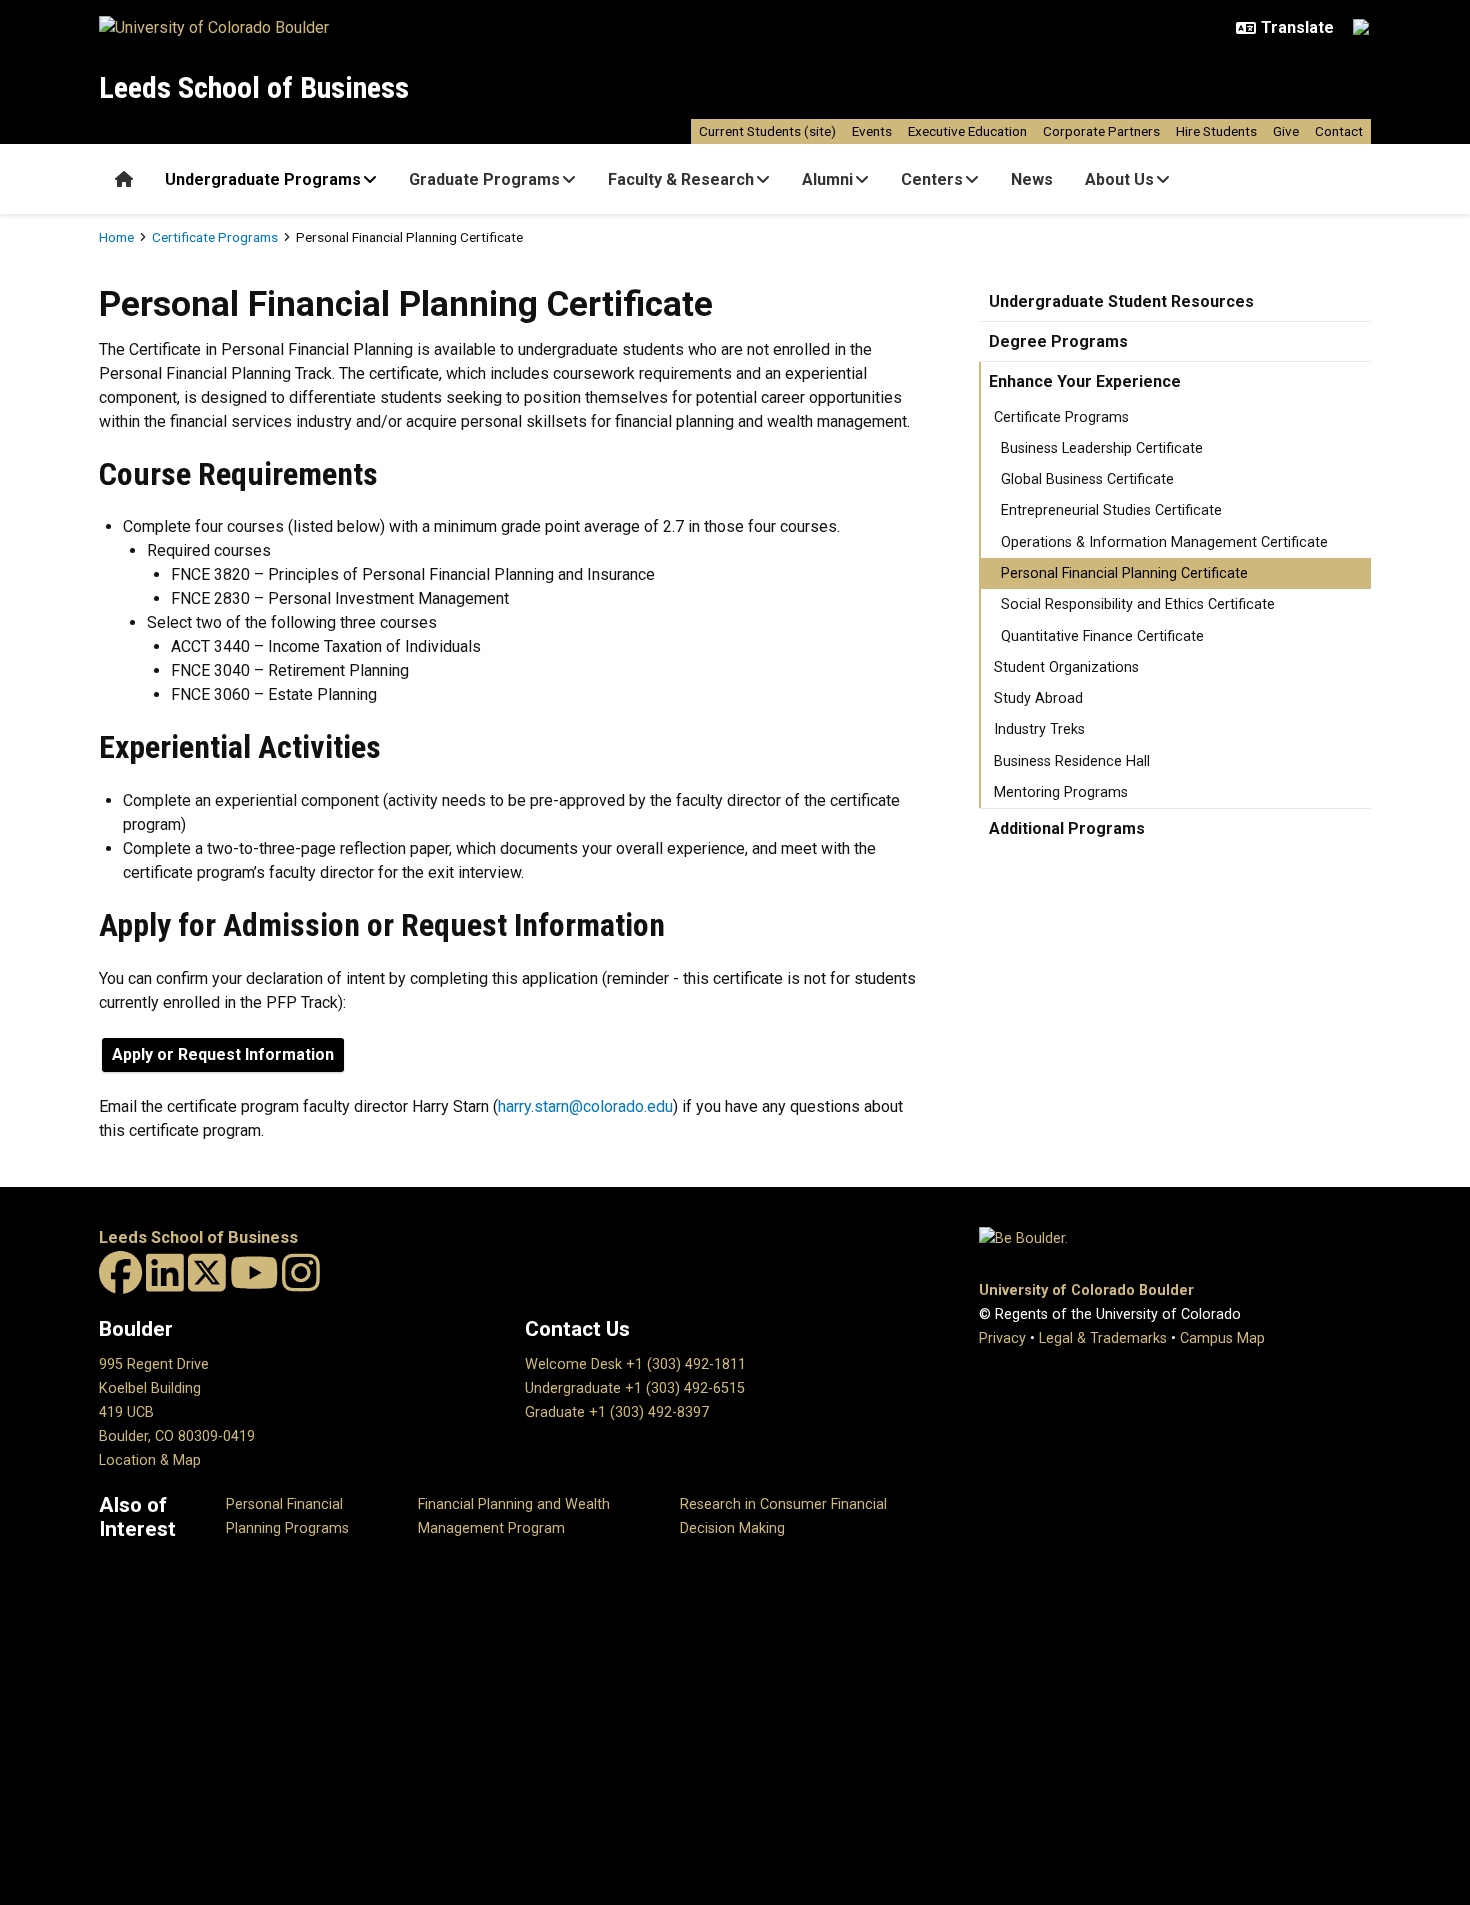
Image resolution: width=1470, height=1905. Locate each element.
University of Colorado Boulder (1086, 1290)
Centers (932, 179)
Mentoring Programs (1061, 792)
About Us (1119, 179)
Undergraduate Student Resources (1121, 301)
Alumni (827, 179)
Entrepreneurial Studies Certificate (1111, 510)
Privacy (1002, 1338)
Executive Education (967, 131)
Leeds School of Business (254, 87)
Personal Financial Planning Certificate (1124, 573)
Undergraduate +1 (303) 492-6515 (635, 1388)
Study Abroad (1038, 698)
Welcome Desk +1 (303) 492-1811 (635, 1364)
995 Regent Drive (154, 1364)
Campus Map (1222, 1338)
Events (872, 131)
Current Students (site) (767, 131)
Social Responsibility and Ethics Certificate (1138, 604)
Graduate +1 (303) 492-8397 (617, 1412)
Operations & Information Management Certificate (1164, 542)
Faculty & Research (681, 179)
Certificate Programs (215, 237)
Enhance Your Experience (1085, 381)
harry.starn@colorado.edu (585, 1106)
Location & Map (150, 1460)
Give (1286, 131)
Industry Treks (1039, 729)
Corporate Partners (1101, 131)
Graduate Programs (484, 179)
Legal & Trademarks (1103, 1338)
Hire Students (1216, 131)
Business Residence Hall (1072, 761)
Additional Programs (1067, 828)
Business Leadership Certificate (1102, 448)
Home (116, 237)
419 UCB (126, 1412)
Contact (1339, 131)
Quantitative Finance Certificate (1102, 636)
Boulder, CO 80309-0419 (177, 1436)
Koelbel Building (150, 1388)
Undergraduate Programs (263, 179)
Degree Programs (1058, 341)
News (1032, 179)
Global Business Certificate (1087, 479)
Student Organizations (1066, 667)
